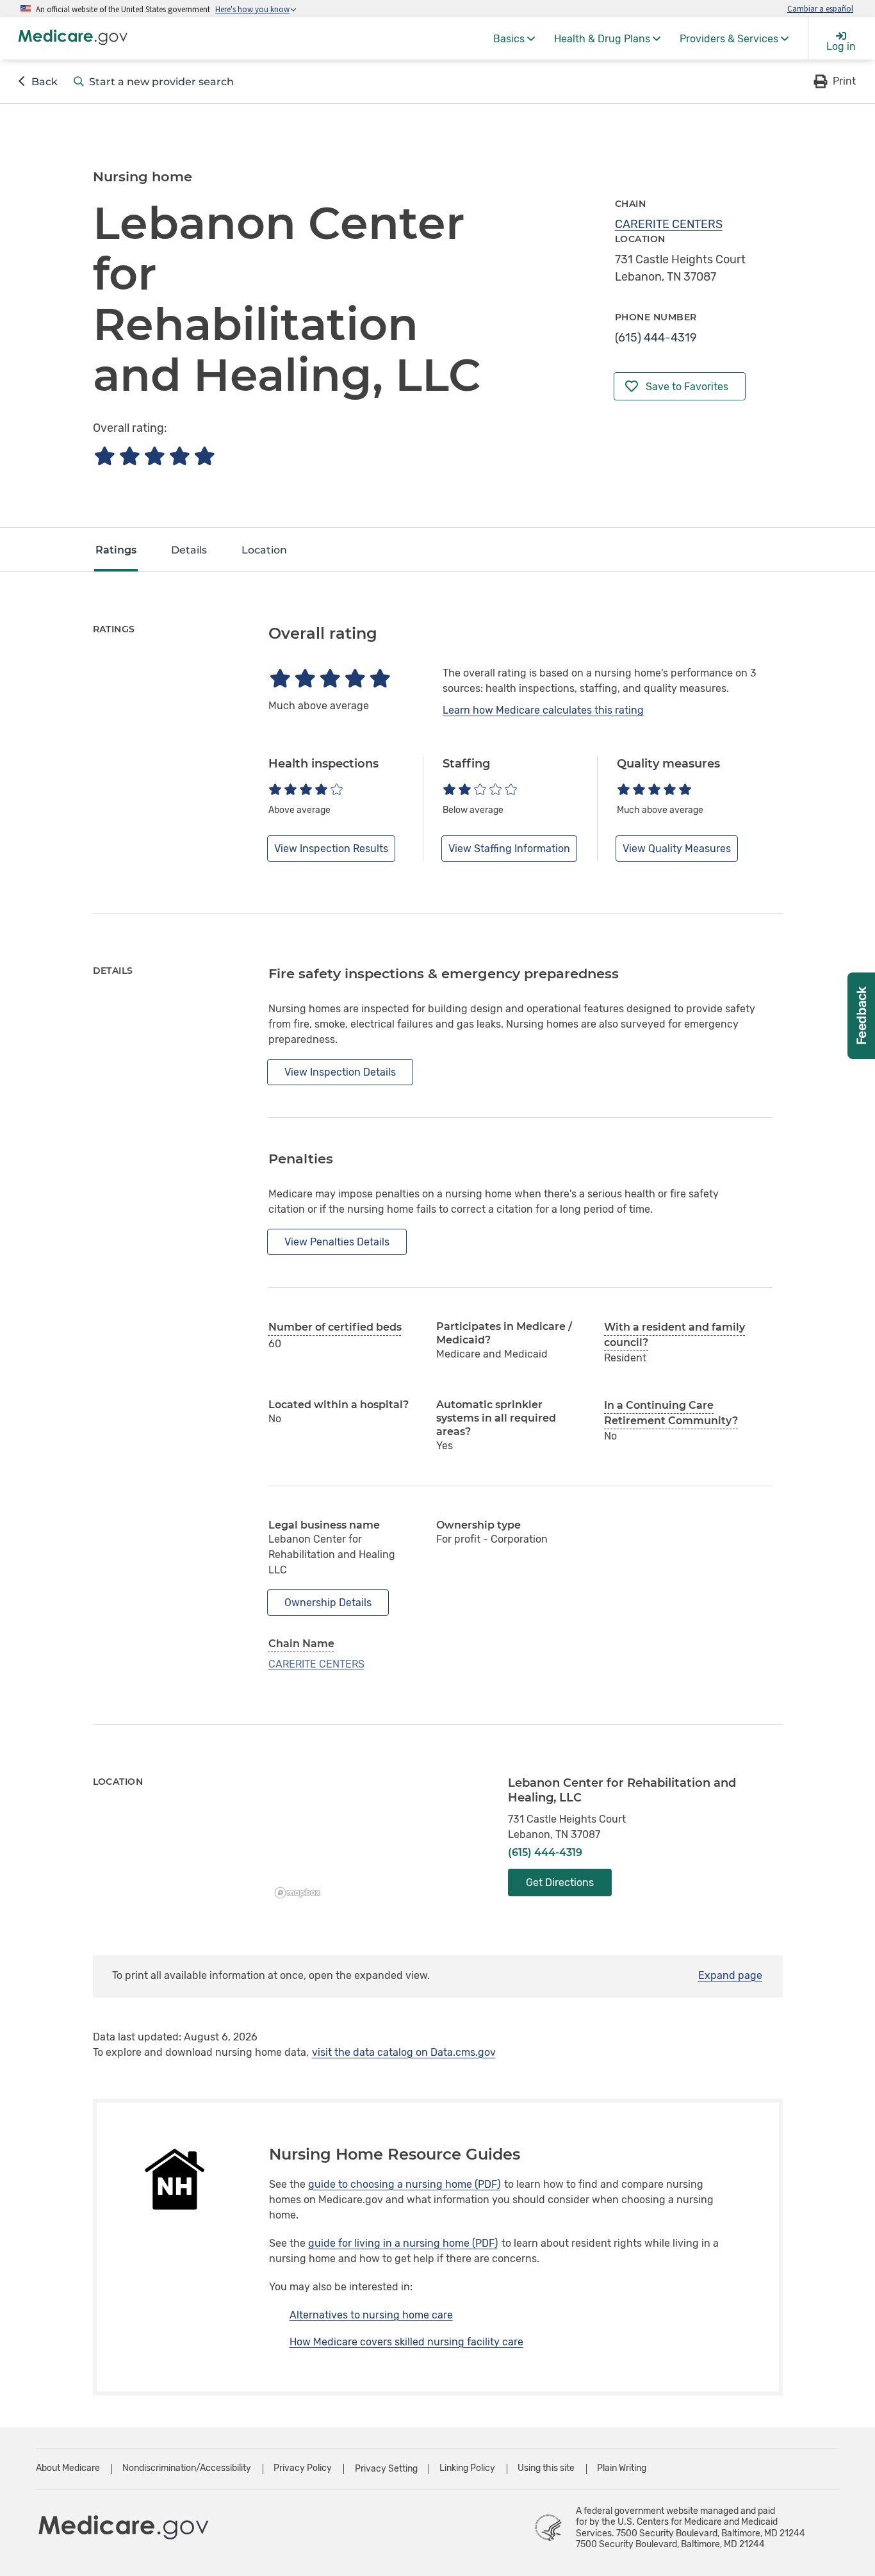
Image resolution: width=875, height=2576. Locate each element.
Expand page (730, 1975)
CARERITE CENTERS (669, 224)
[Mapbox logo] (301, 1893)
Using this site (546, 2468)
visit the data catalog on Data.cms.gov (404, 2052)
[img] (154, 456)
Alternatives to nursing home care (371, 2315)
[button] (834, 81)
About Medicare (68, 2468)
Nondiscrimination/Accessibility (187, 2468)
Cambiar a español (820, 8)
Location (264, 550)
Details (189, 550)
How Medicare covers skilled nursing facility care (406, 2342)
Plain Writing (622, 2468)
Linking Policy (467, 2468)
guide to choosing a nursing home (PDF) (404, 2184)
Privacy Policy (303, 2468)
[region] (379, 1840)
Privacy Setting (386, 2469)
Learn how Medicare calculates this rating (543, 710)
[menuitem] (514, 38)
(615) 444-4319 (656, 338)
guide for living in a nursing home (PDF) (403, 2243)
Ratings (116, 550)
